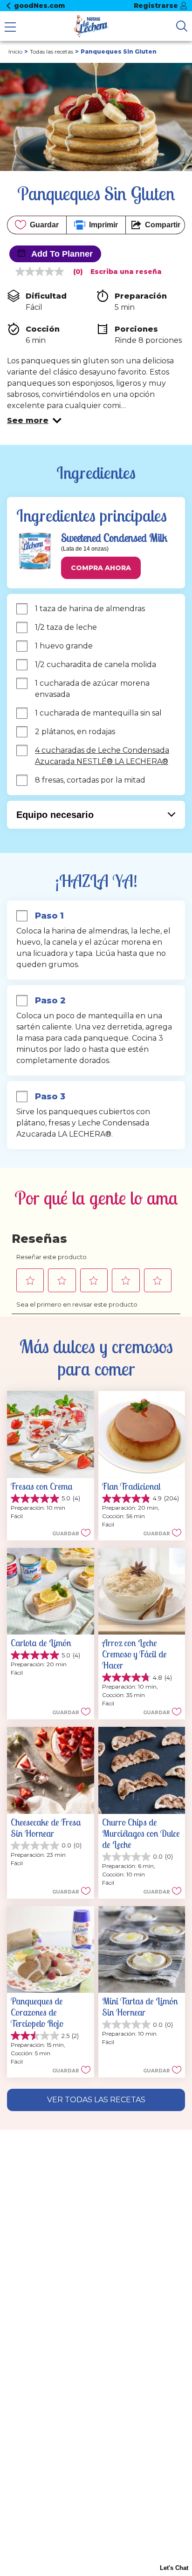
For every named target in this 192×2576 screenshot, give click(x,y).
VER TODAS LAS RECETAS (96, 2100)
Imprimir (103, 225)
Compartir (163, 225)
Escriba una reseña (126, 272)
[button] (34, 421)
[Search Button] (182, 26)
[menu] (10, 28)
